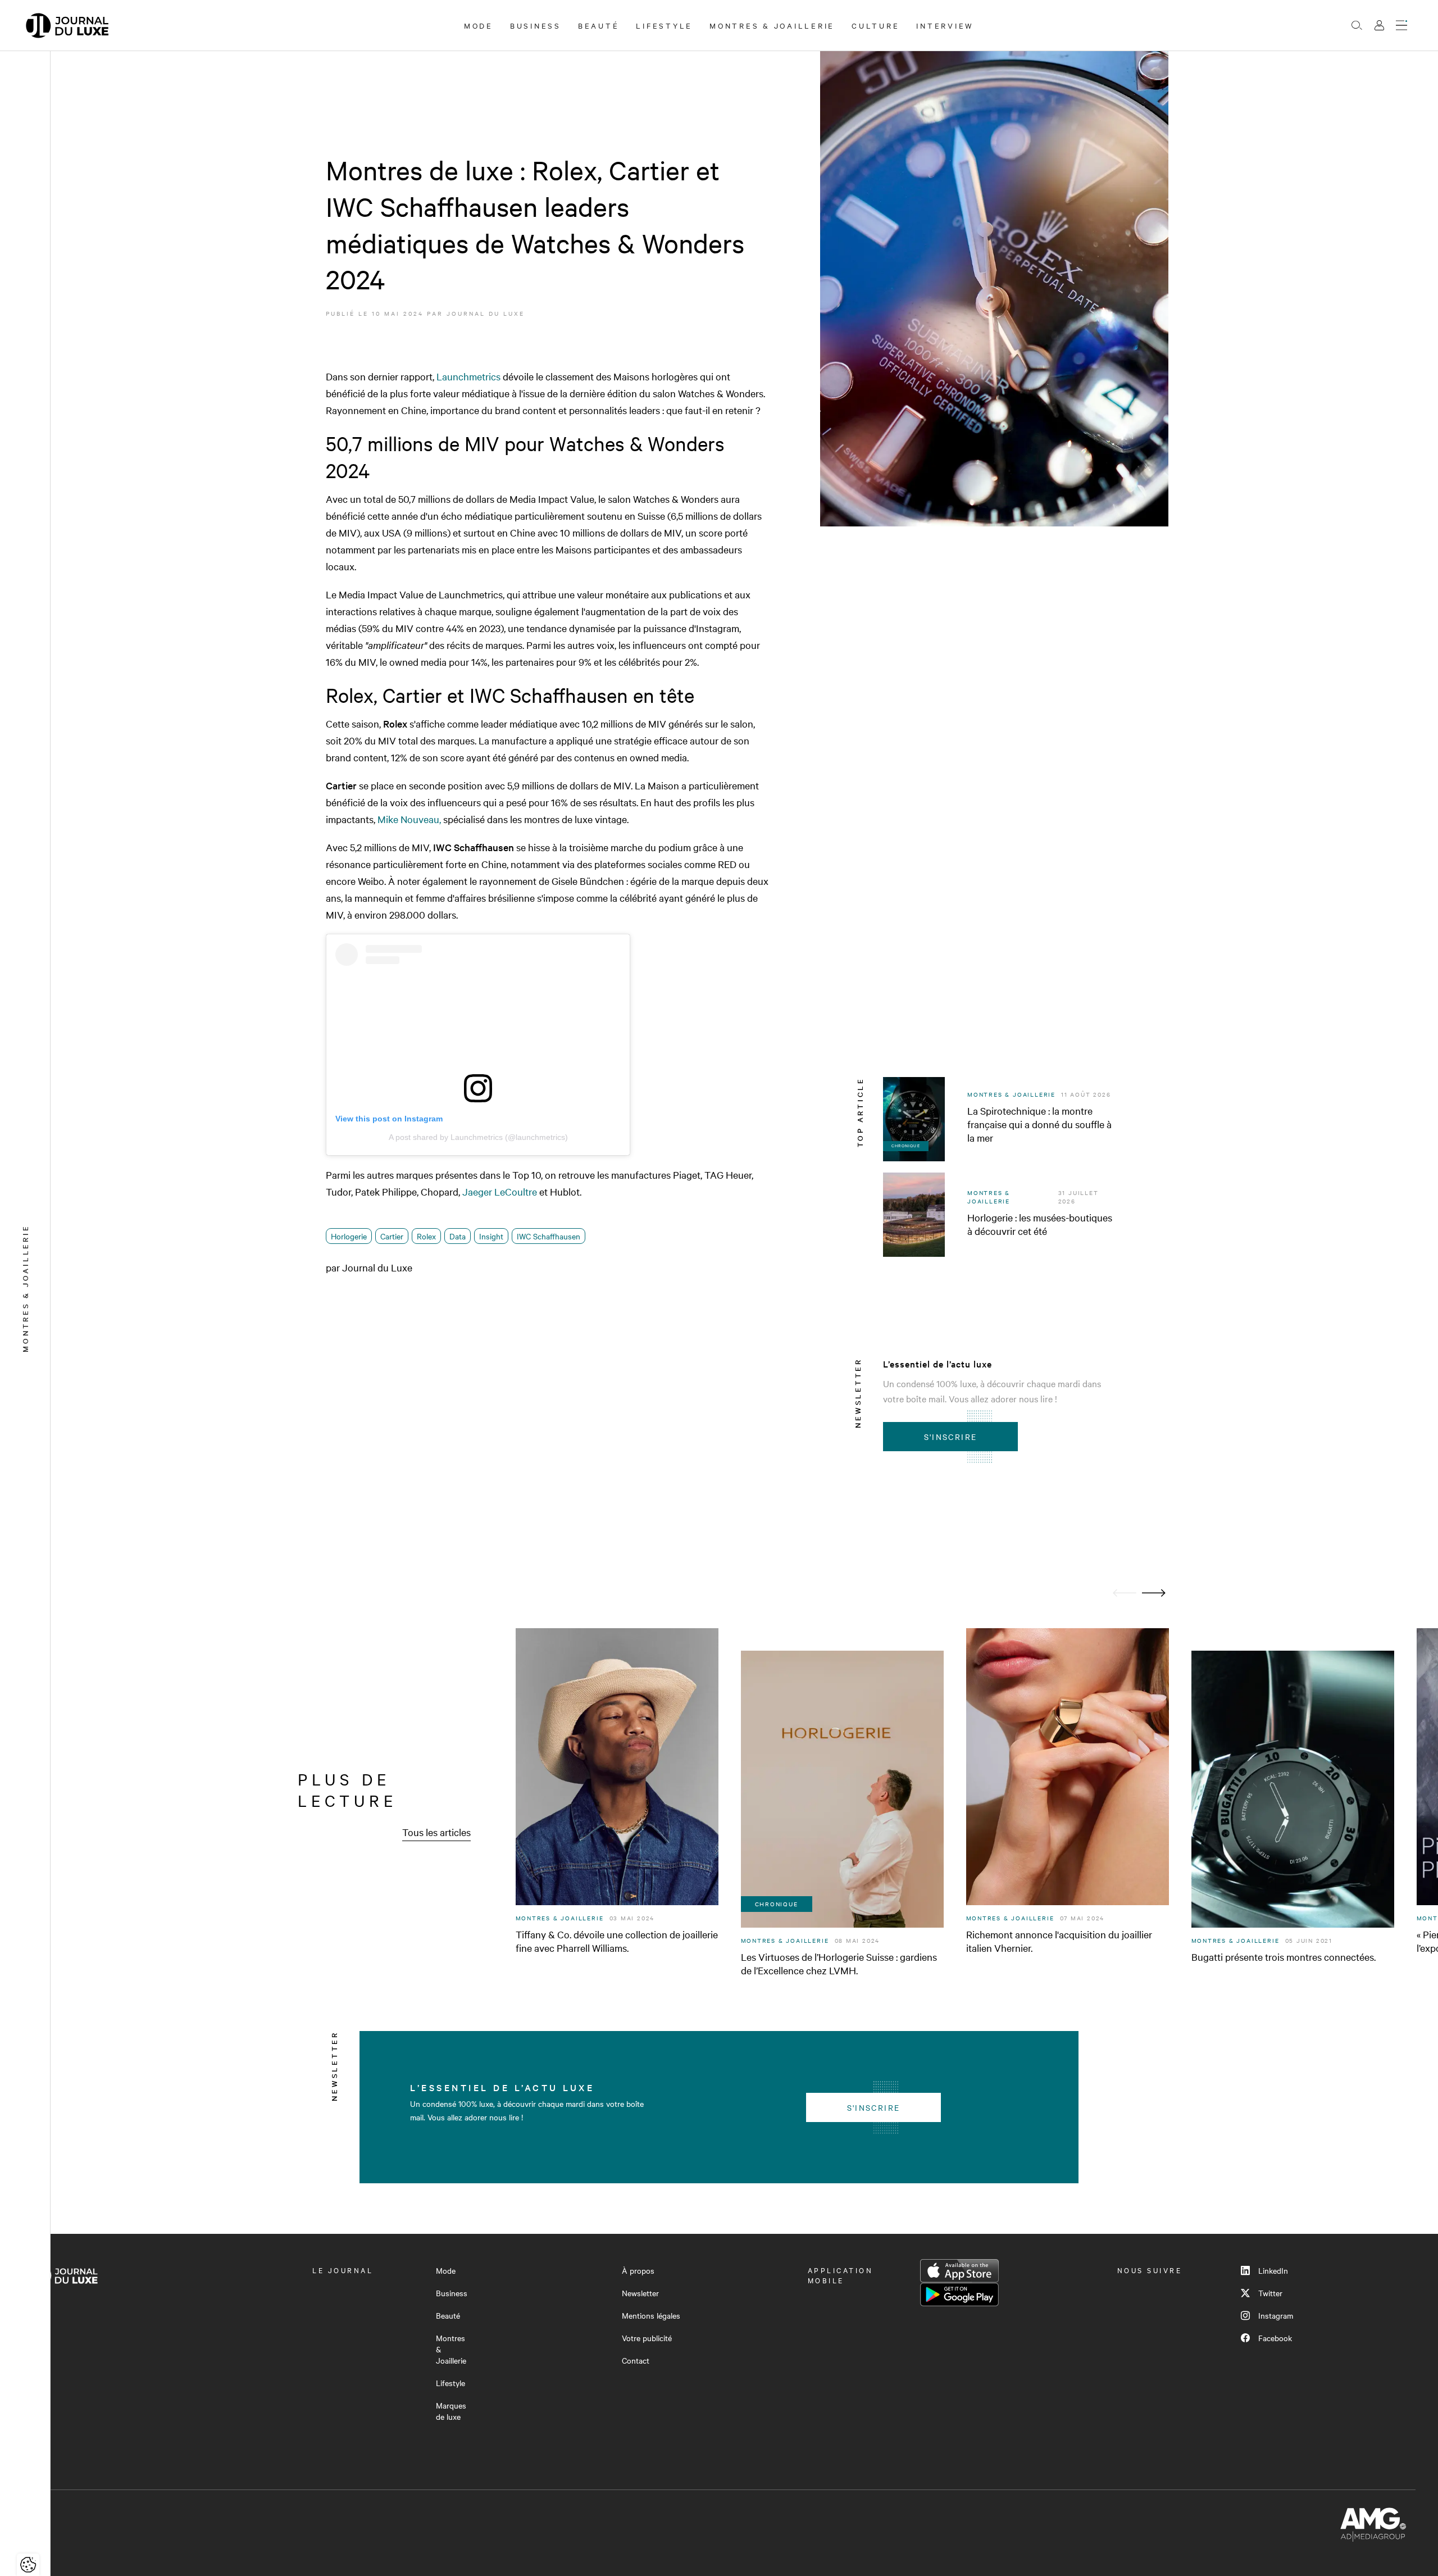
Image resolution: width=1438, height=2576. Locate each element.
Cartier (392, 1236)
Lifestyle (664, 25)
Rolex (426, 1236)
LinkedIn (1273, 2270)
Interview (945, 25)
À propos (638, 2270)
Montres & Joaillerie (772, 25)
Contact (636, 2360)
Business (536, 25)
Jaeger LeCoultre (500, 1191)
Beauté (599, 25)
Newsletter (640, 2293)
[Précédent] (1125, 1593)
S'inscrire (951, 1437)
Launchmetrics (468, 376)
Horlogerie (349, 1236)
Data (458, 1236)
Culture (875, 25)
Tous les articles (436, 1832)
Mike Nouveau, (409, 819)
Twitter (1270, 2293)
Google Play (959, 2295)
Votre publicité (647, 2338)
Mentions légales (651, 2315)
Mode (479, 25)
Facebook (1275, 2338)
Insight (491, 1236)
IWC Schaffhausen (549, 1236)
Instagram (1276, 2315)
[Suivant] (1154, 1593)
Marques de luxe (451, 2411)
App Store (959, 2271)
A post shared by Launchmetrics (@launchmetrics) (478, 1137)
